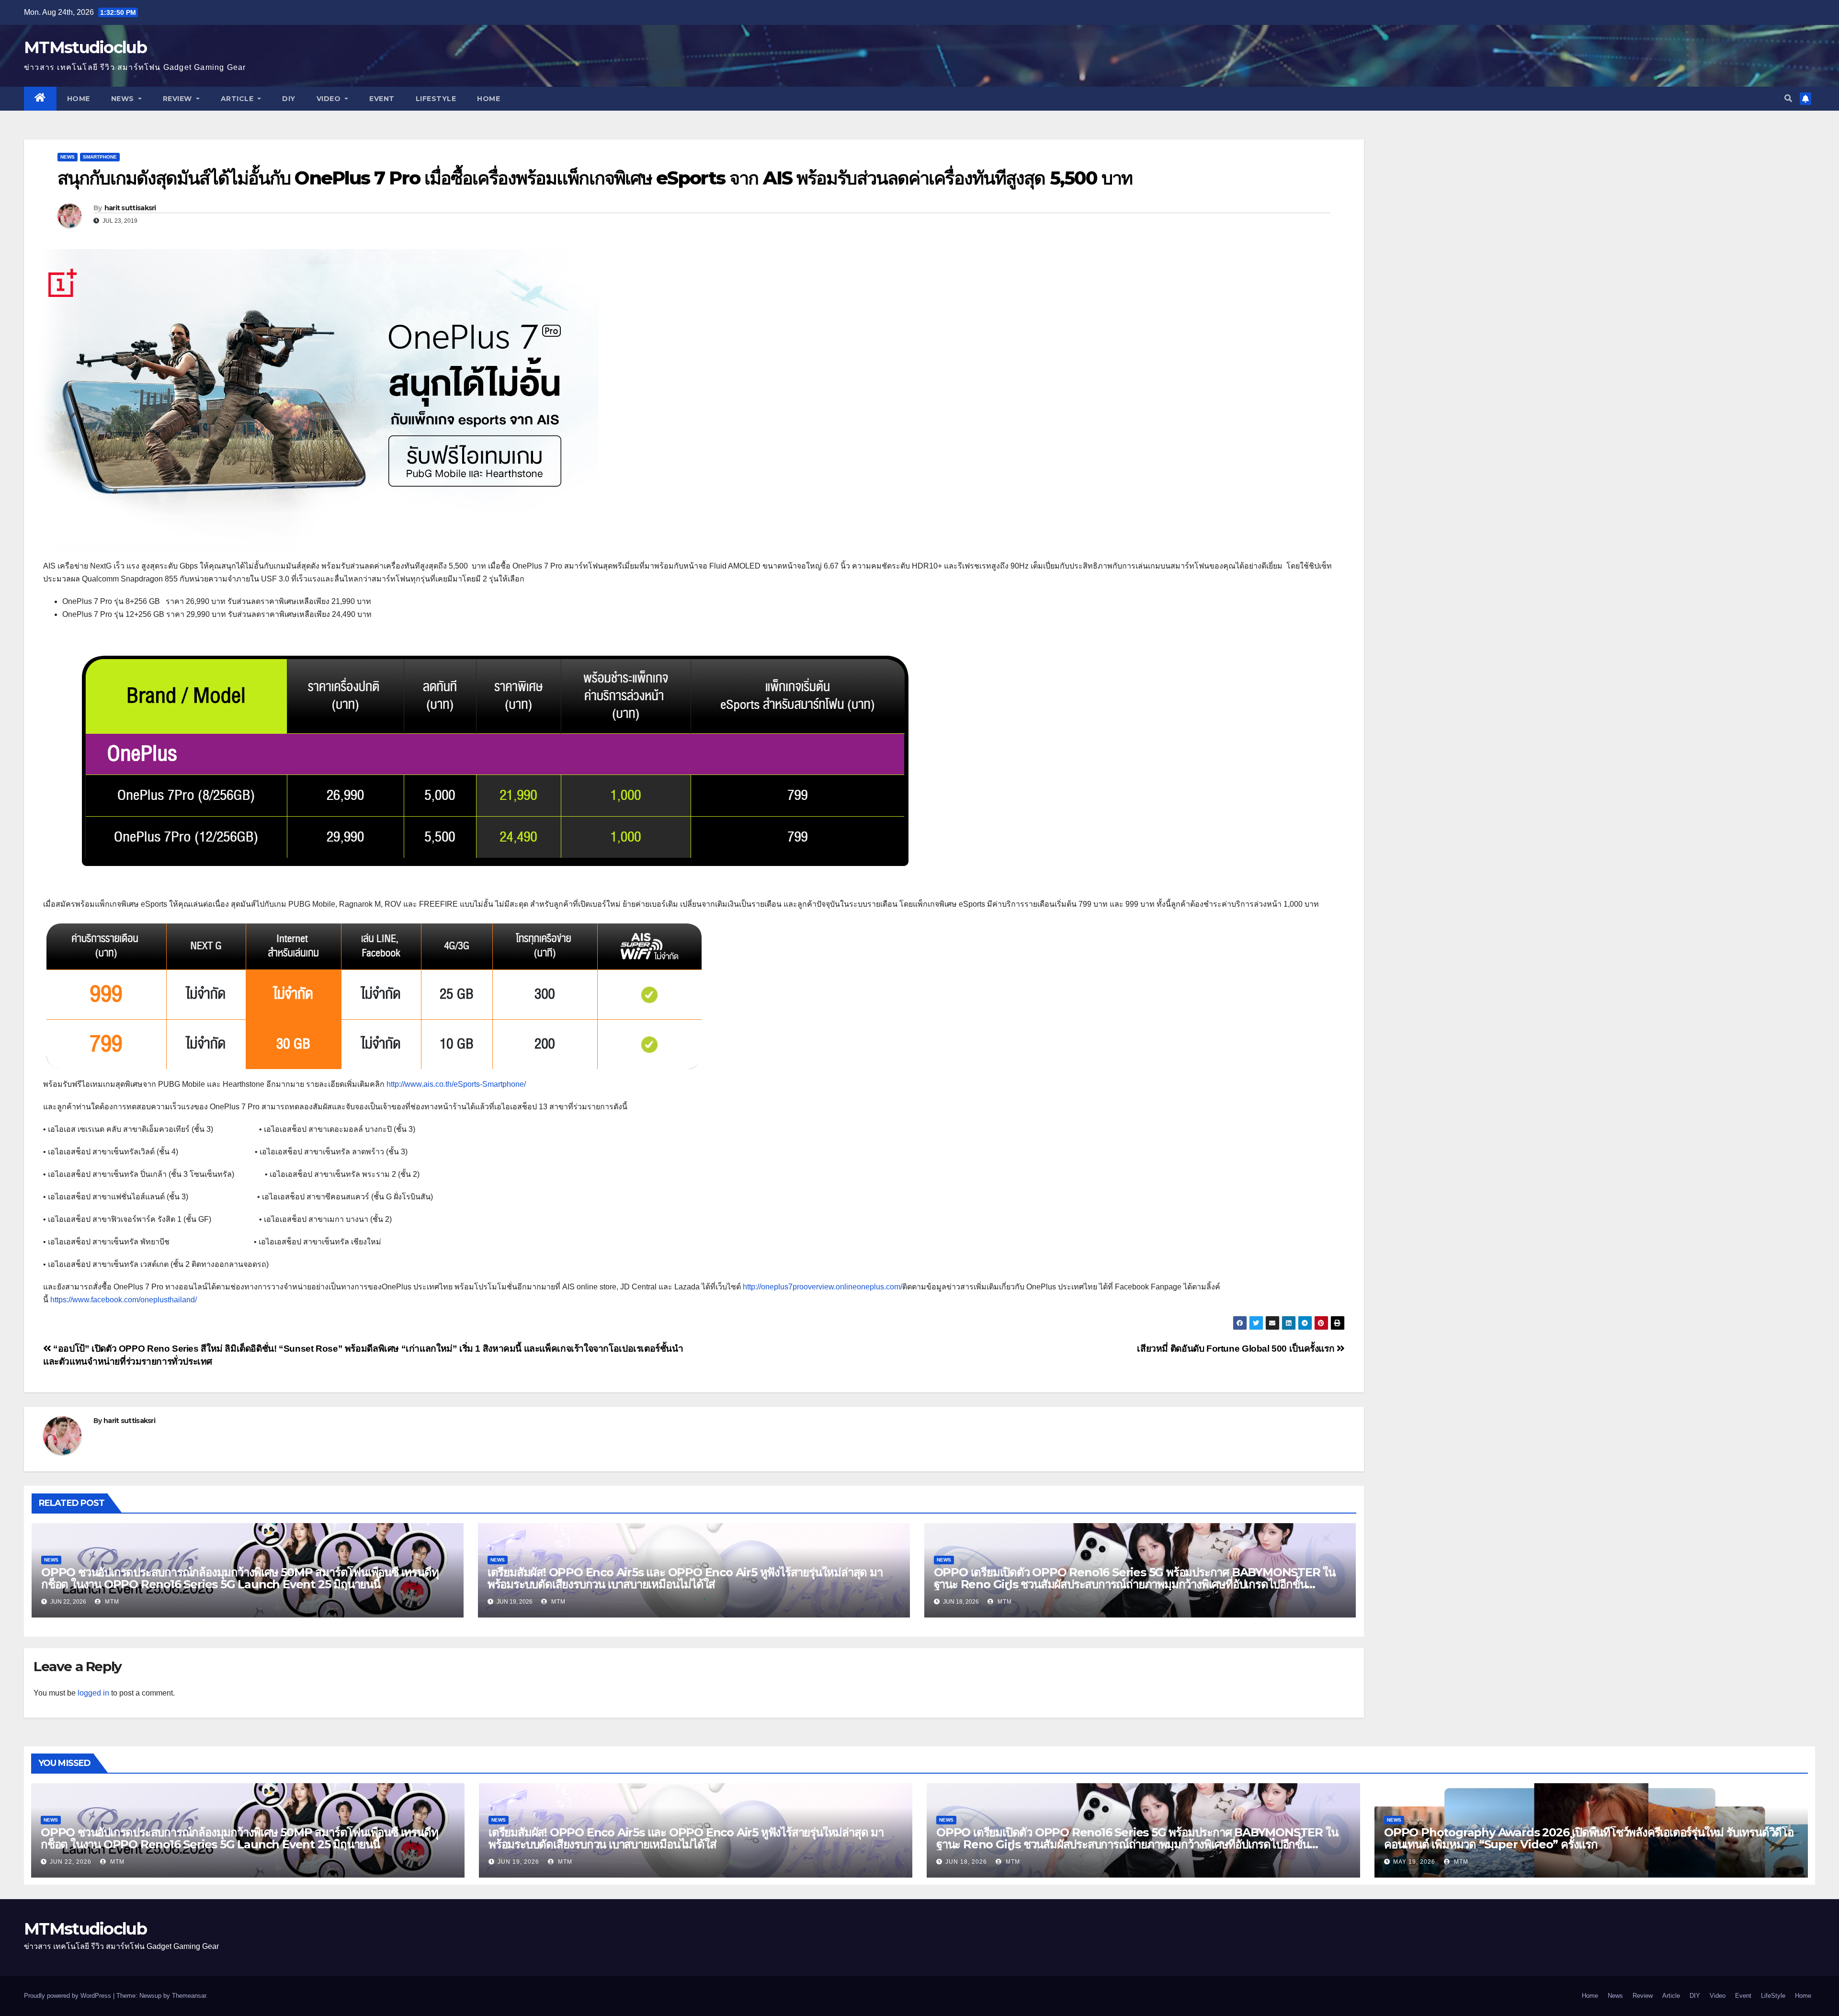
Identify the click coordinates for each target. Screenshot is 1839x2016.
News (124, 99)
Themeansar (189, 1996)
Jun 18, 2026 (966, 1862)
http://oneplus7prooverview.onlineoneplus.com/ (823, 1287)
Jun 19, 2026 (518, 1862)
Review (179, 99)
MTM (111, 1602)
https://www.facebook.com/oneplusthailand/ (124, 1300)
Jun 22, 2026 (71, 1862)
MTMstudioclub (85, 47)
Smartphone (100, 157)
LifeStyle (436, 99)
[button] (1788, 98)
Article (238, 99)
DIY (289, 99)
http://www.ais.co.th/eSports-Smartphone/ (456, 1084)
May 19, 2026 (1414, 1862)
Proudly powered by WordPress (68, 1996)
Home (79, 99)
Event (382, 99)
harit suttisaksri (130, 208)
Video (330, 99)
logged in (93, 1693)
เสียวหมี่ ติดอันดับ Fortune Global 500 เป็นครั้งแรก (1237, 1349)
